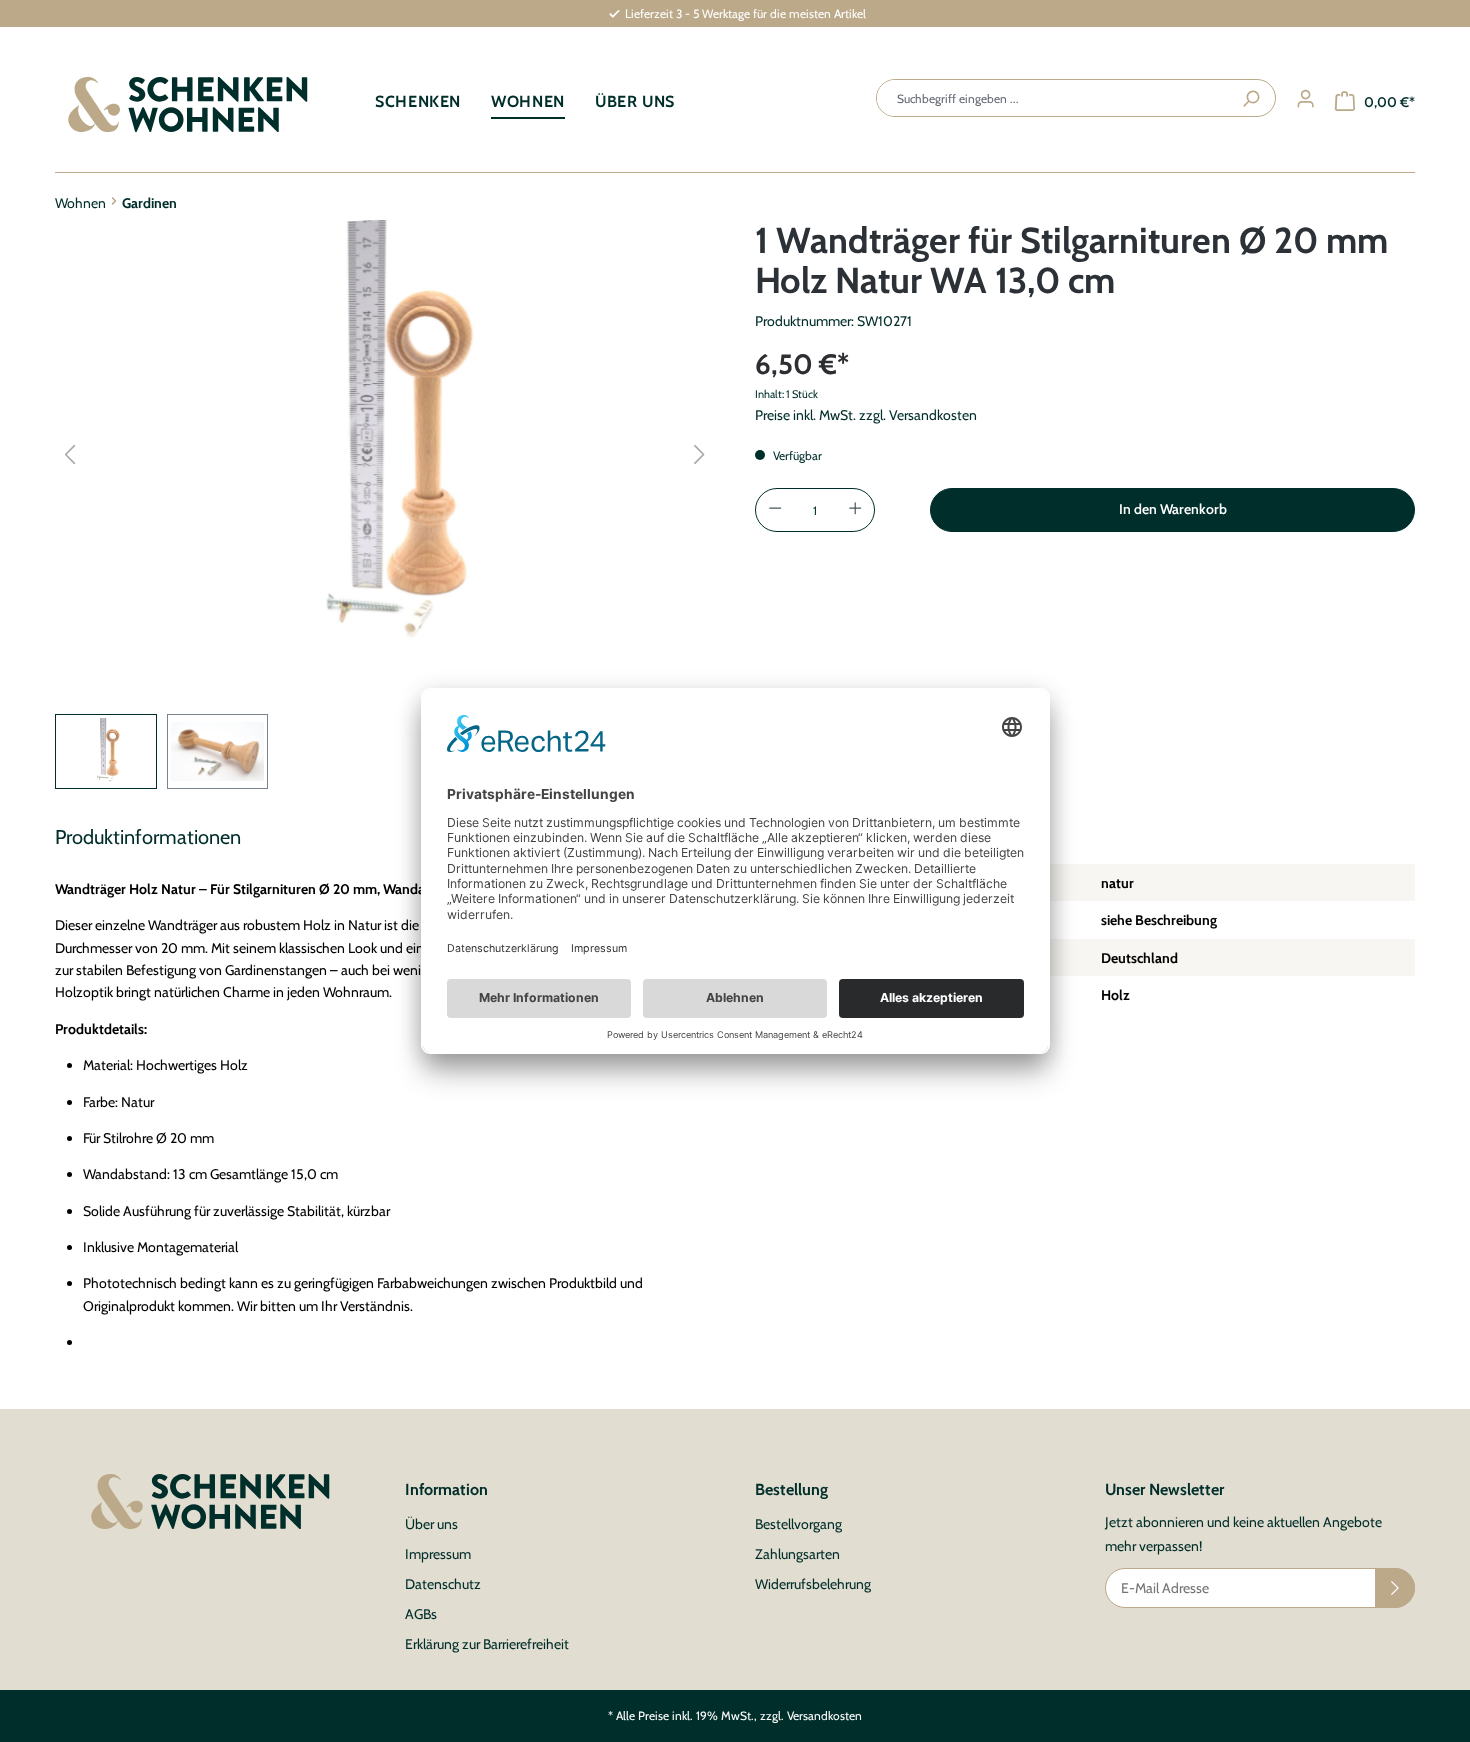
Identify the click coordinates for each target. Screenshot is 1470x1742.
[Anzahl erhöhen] (858, 510)
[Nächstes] (699, 454)
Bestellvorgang (798, 1524)
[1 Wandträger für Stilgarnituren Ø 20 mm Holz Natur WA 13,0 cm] (384, 435)
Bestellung (791, 1489)
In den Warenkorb (1173, 509)
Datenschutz (443, 1584)
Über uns (431, 1524)
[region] (385, 504)
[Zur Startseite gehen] (188, 104)
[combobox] (1053, 98)
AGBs (421, 1614)
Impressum (438, 1554)
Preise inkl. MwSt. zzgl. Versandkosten (866, 415)
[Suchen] (1250, 98)
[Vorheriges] (70, 454)
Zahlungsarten (797, 1554)
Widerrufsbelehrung (813, 1584)
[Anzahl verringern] (771, 510)
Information (446, 1489)
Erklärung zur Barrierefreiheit (487, 1644)
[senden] (1395, 1588)
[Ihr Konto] (1305, 100)
